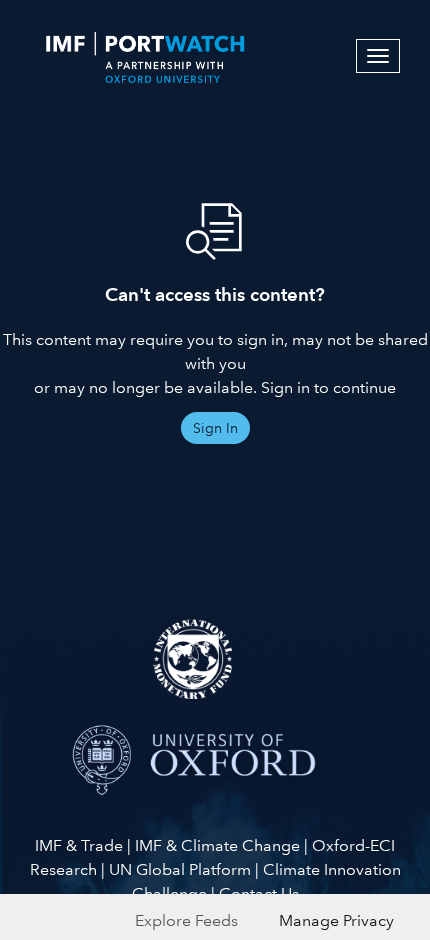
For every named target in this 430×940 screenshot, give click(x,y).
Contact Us (259, 893)
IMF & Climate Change (217, 845)
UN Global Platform (180, 869)
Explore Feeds (186, 920)
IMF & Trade (79, 845)
